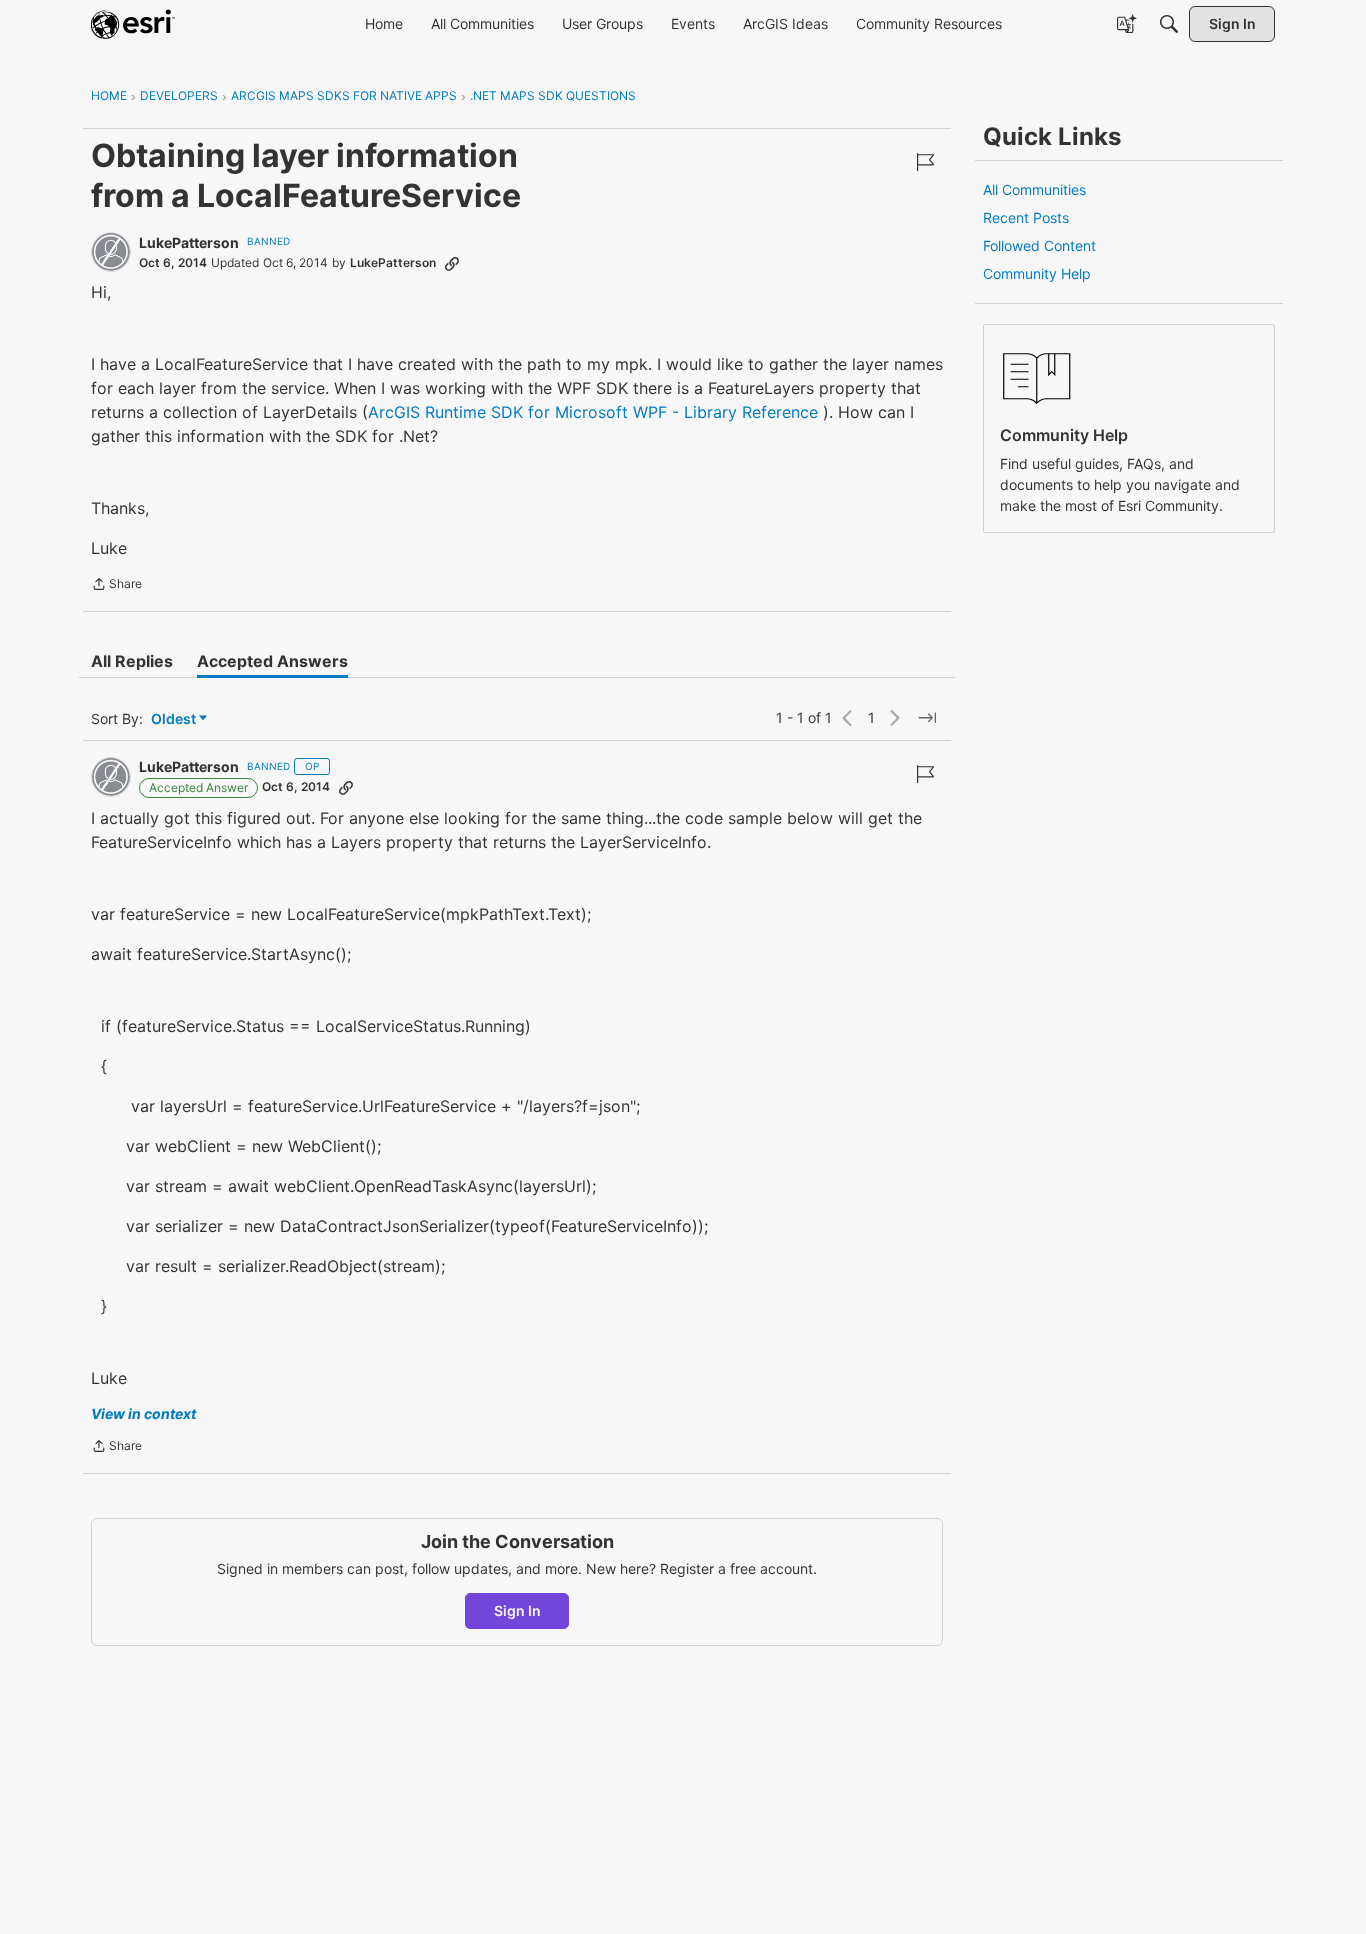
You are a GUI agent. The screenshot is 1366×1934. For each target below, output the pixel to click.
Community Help (1037, 273)
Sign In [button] (517, 1610)
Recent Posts (1026, 217)
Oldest (175, 719)
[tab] (132, 661)
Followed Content (1039, 245)
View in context (143, 1413)
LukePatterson (189, 242)
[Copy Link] (452, 263)
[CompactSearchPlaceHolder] (1169, 24)
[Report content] (925, 162)
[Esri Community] (133, 24)
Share (116, 586)
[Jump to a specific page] (927, 718)
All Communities (1034, 189)
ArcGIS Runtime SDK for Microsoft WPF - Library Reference (593, 412)
